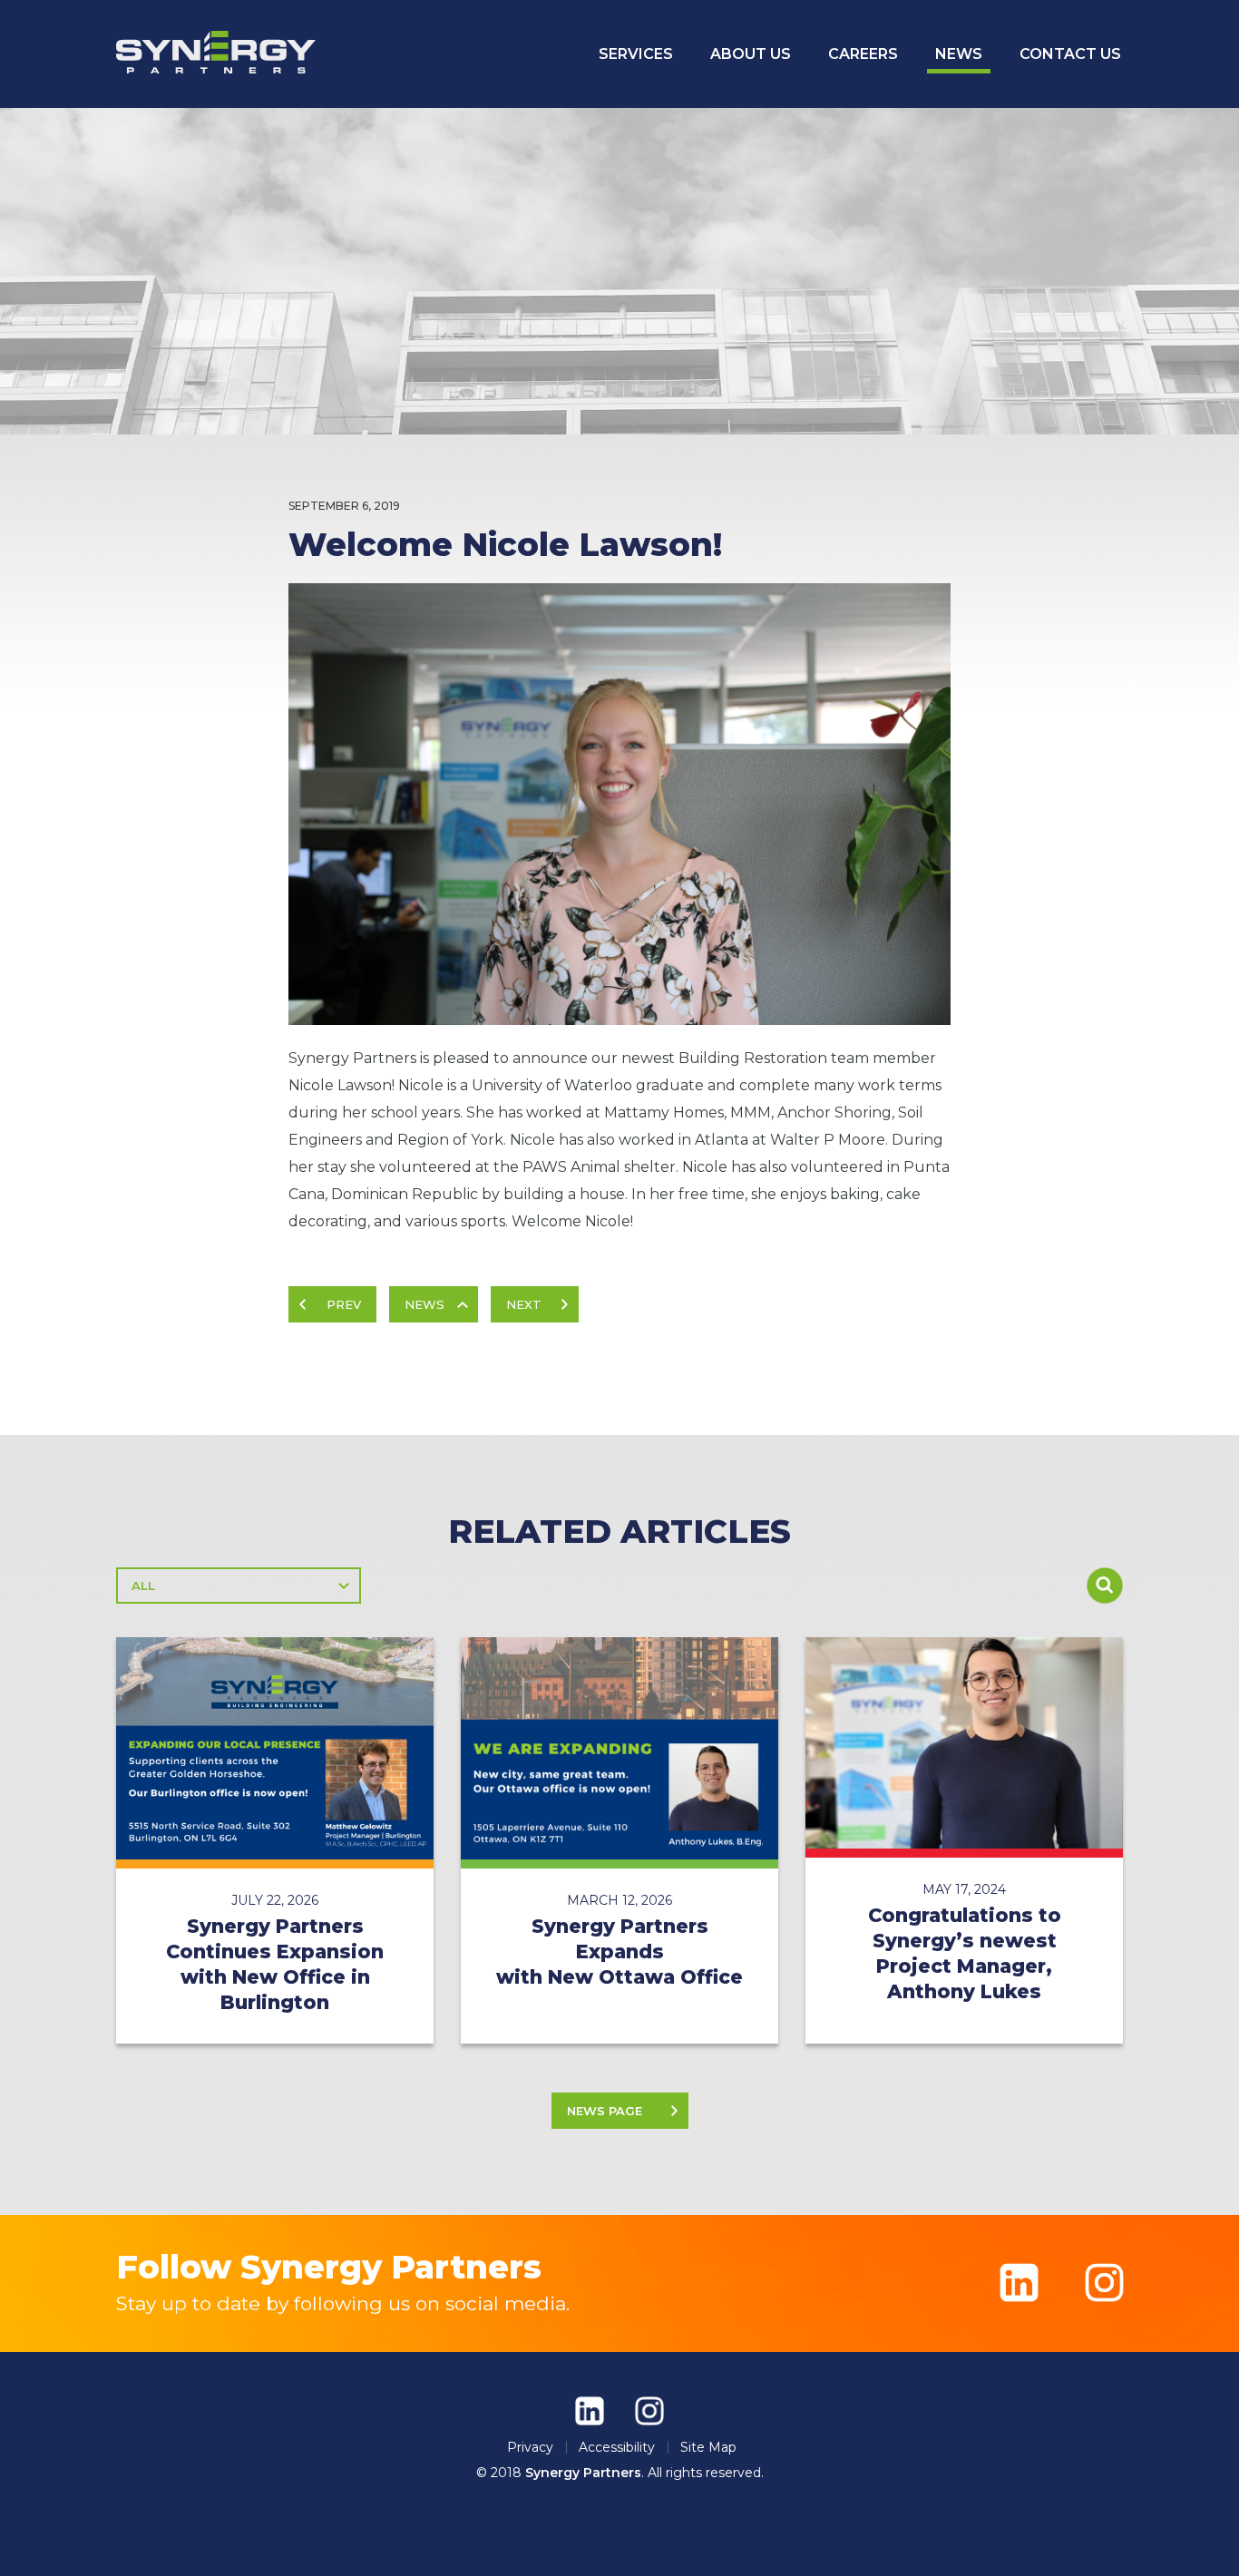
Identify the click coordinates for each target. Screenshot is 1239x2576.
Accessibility (617, 2447)
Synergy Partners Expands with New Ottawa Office (619, 1952)
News (959, 54)
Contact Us (1070, 54)
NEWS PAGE (605, 2111)
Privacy (530, 2447)
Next (524, 1304)
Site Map (708, 2447)
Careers (863, 54)
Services (636, 54)
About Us (751, 54)
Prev (344, 1304)
